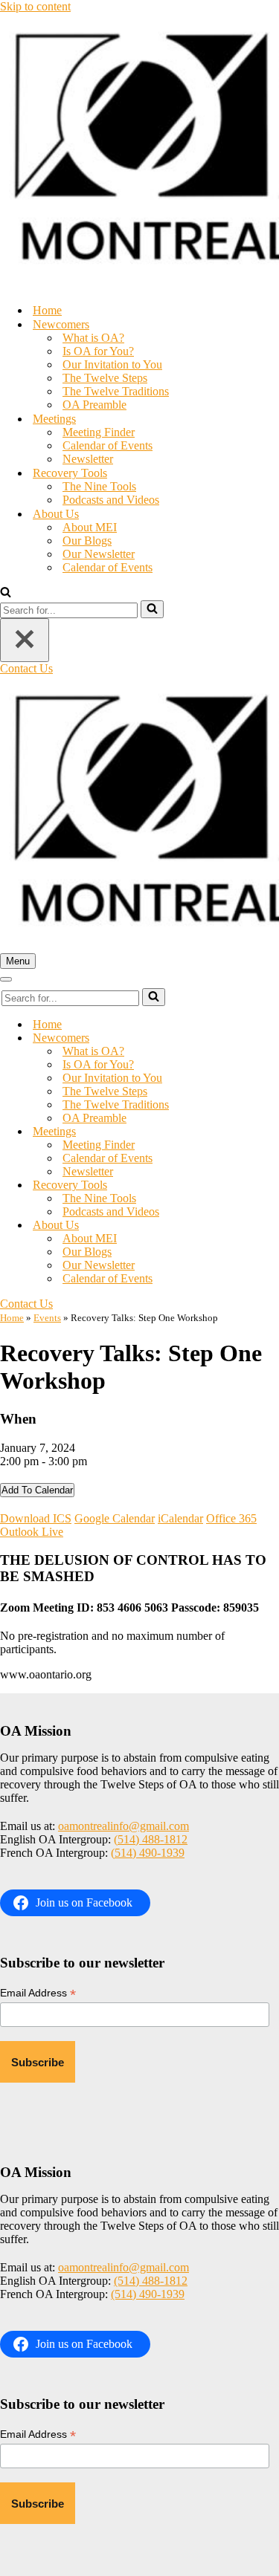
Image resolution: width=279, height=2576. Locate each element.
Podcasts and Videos (111, 500)
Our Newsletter (99, 554)
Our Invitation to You (112, 364)
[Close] (25, 640)
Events (47, 1318)
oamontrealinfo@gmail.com (124, 1826)
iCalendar (180, 1518)
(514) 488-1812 (151, 1839)
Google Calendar (115, 1518)
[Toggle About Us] (260, 1226)
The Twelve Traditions (116, 391)
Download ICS (36, 1518)
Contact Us (26, 668)
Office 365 (231, 1518)
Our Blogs (87, 541)
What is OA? (93, 338)
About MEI (90, 527)
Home (47, 310)
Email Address (38, 1993)
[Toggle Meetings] (260, 1132)
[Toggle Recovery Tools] (260, 1185)
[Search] (6, 593)
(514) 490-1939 (148, 1853)
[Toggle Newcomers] (260, 1038)
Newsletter (88, 459)
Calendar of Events (108, 445)
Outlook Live (32, 1532)
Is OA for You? (98, 351)
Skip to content (35, 6)
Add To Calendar (37, 1490)
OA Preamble (94, 405)
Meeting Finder (99, 432)
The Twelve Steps (105, 378)
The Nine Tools (99, 486)
